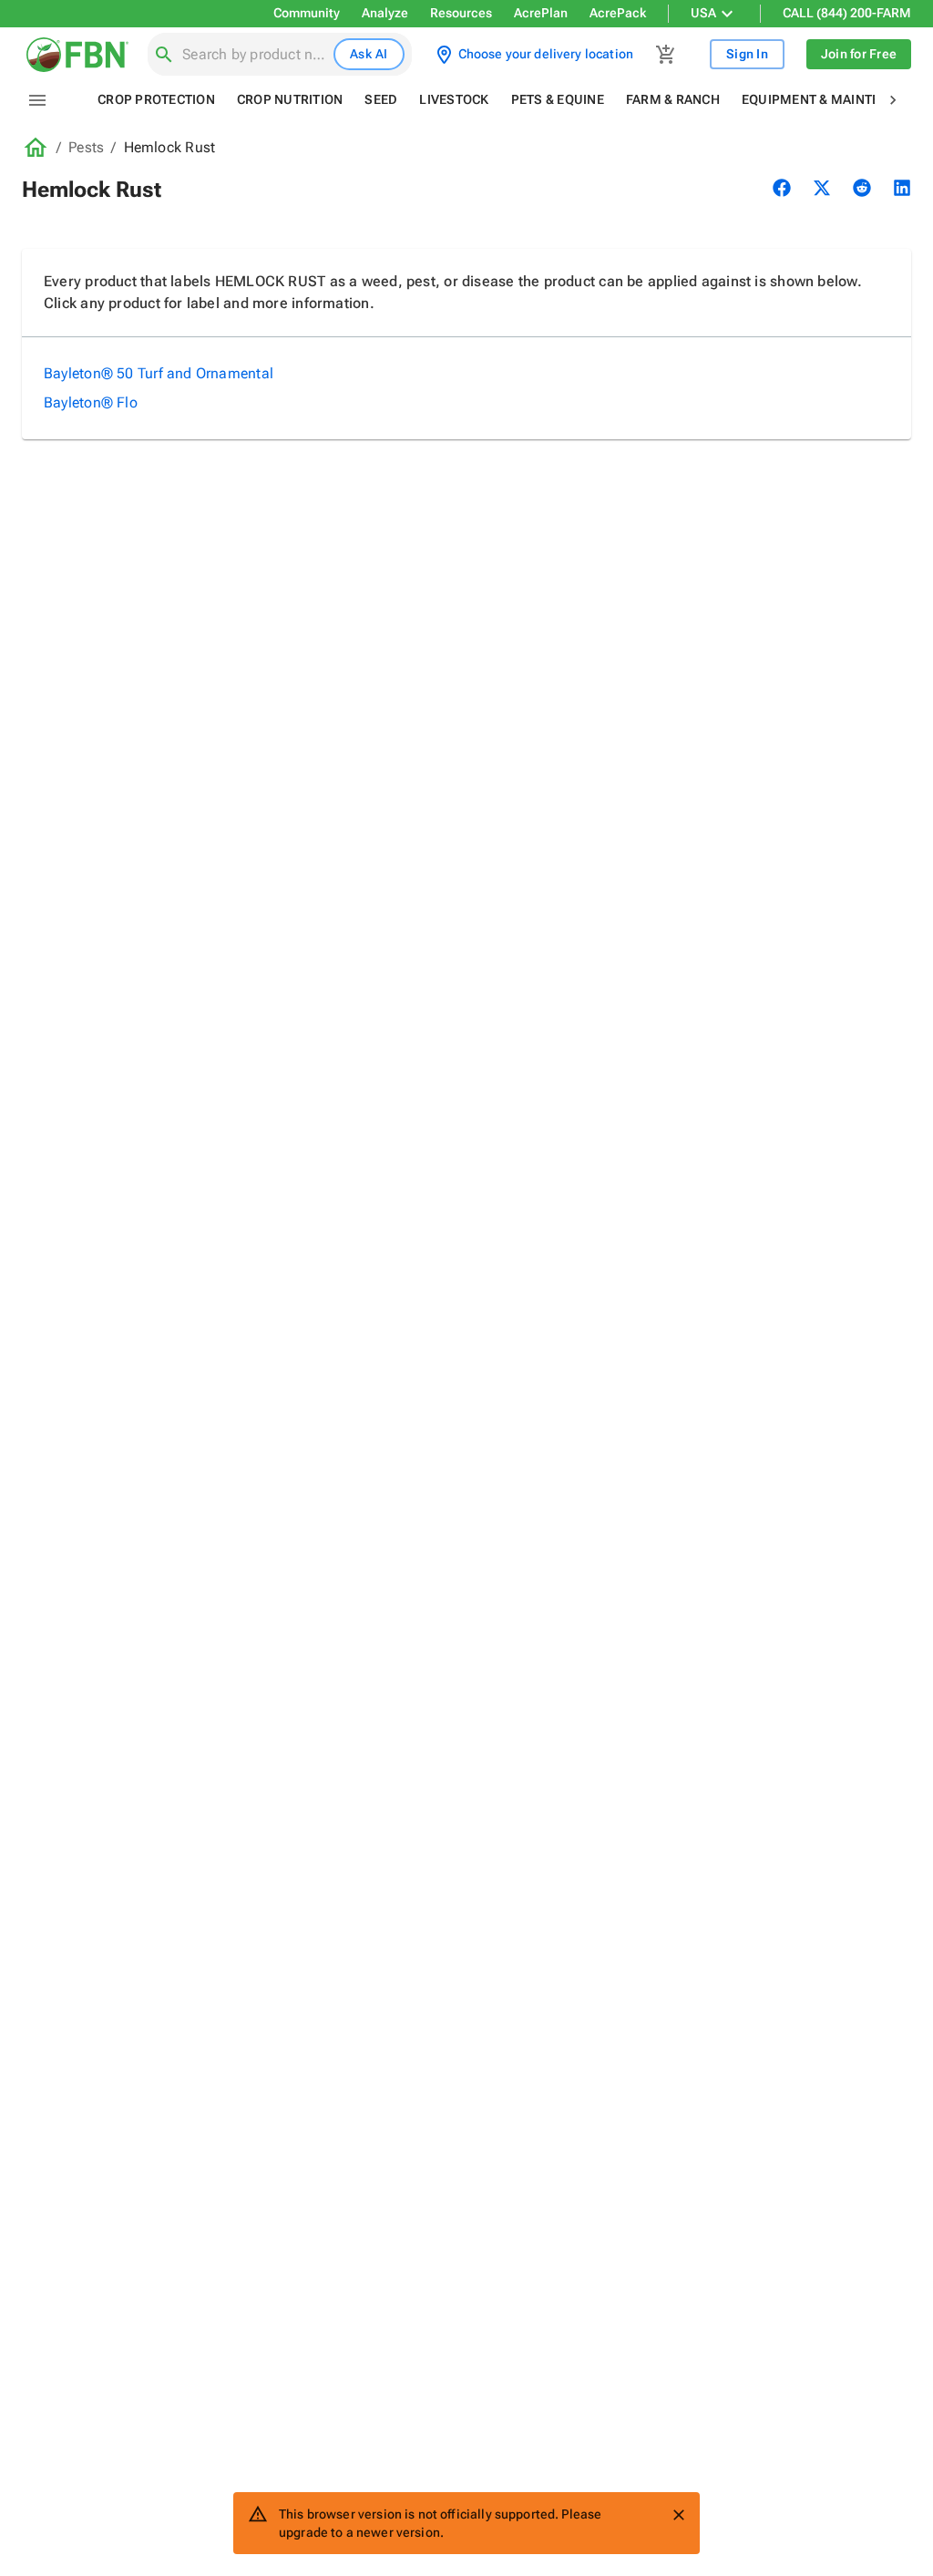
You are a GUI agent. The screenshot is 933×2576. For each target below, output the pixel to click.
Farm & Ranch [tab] (673, 99)
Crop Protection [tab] (156, 99)
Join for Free (859, 54)
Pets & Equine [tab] (558, 99)
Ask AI (369, 54)
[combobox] (254, 55)
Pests (86, 147)
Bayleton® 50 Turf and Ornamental (159, 373)
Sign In (747, 54)
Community (307, 13)
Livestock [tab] (454, 99)
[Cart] (666, 55)
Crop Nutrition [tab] (290, 99)
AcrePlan (541, 13)
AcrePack (618, 13)
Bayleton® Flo (91, 402)
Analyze (385, 13)
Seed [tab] (381, 99)
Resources (461, 13)
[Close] (679, 2515)
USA (703, 13)
